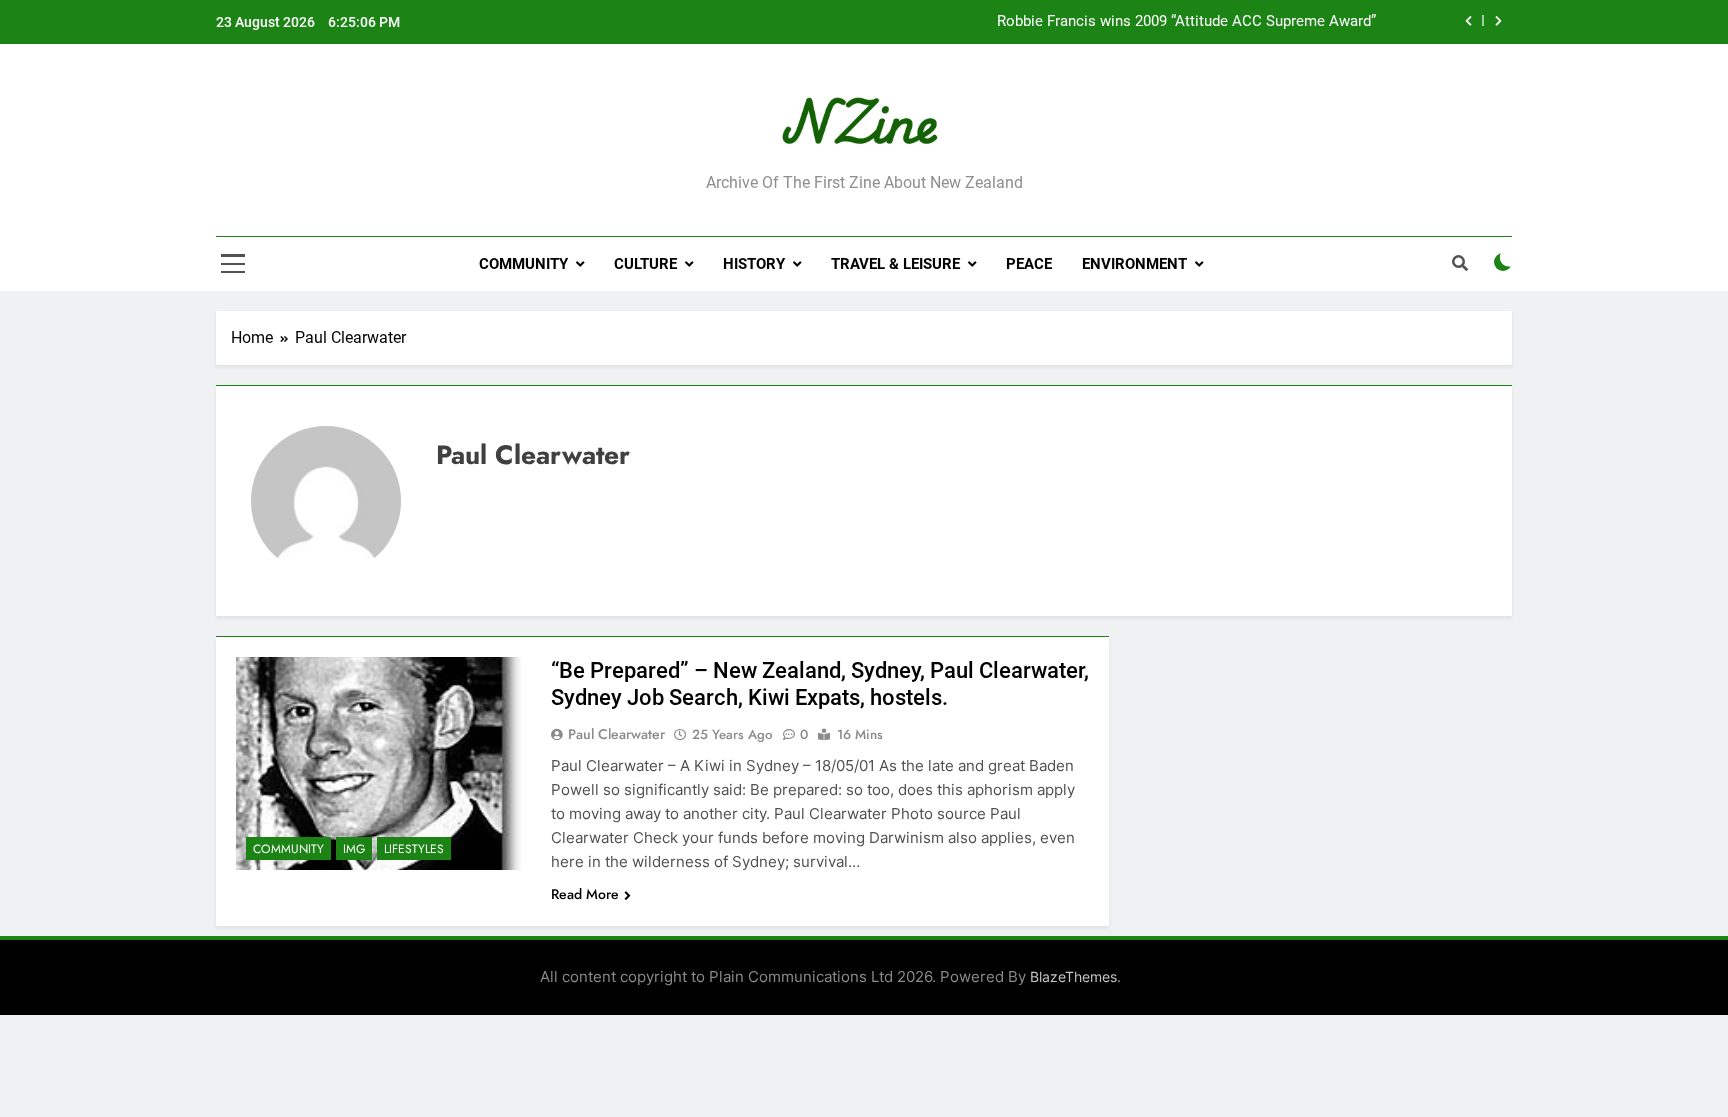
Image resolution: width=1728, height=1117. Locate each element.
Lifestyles (414, 849)
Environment (1134, 264)
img (354, 849)
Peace (1029, 264)
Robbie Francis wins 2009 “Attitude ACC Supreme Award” (1186, 22)
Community (523, 264)
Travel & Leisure (895, 264)
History (754, 264)
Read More (585, 894)
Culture (645, 264)
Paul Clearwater (616, 734)
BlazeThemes (1073, 976)
